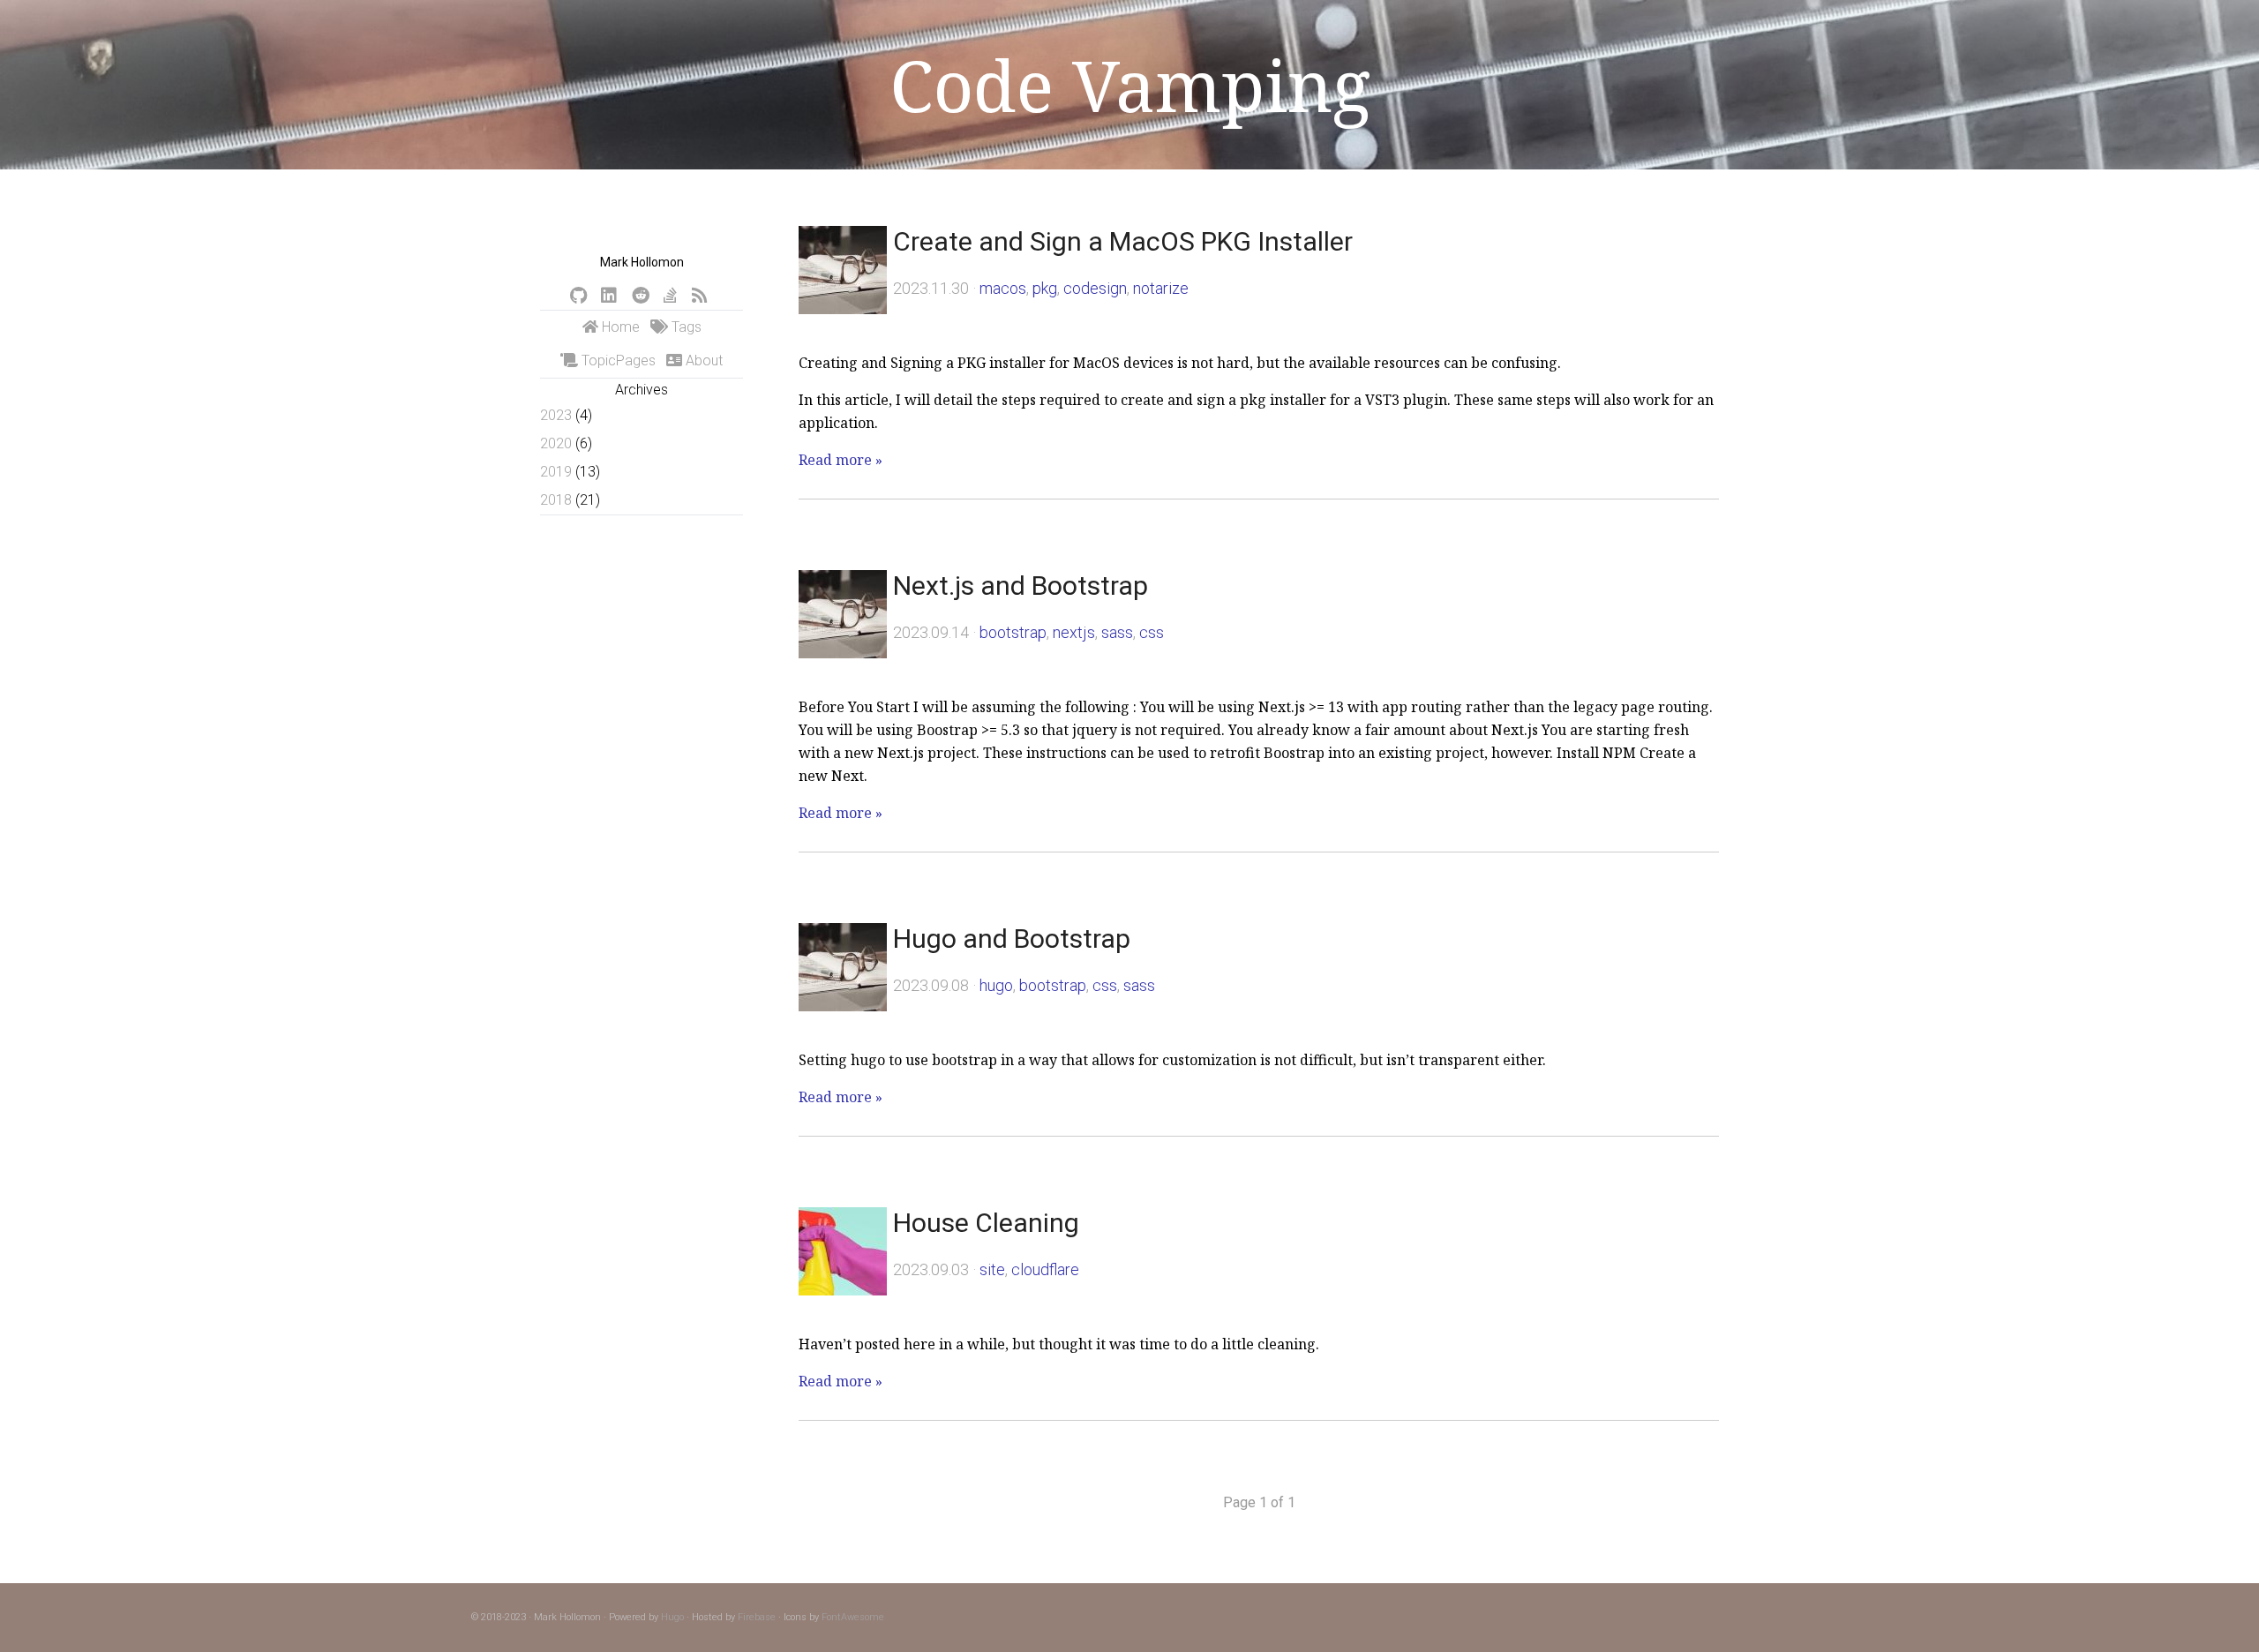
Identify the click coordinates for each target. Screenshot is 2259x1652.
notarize (1161, 288)
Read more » (841, 460)
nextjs (1074, 632)
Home (619, 327)
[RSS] (700, 296)
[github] (578, 296)
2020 (556, 443)
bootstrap (1013, 632)
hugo (996, 985)
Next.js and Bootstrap (1021, 586)
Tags (685, 327)
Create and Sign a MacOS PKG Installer (1123, 241)
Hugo (672, 1617)
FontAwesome (853, 1617)
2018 (556, 500)
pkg (1045, 288)
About (702, 360)
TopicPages (617, 360)
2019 (556, 472)
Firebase (757, 1617)
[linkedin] (609, 296)
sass (1117, 632)
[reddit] (641, 296)
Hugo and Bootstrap (1012, 939)
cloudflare (1045, 1269)
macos (1003, 288)
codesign (1095, 288)
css (1152, 632)
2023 (556, 415)
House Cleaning (986, 1223)
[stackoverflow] (670, 296)
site (992, 1269)
